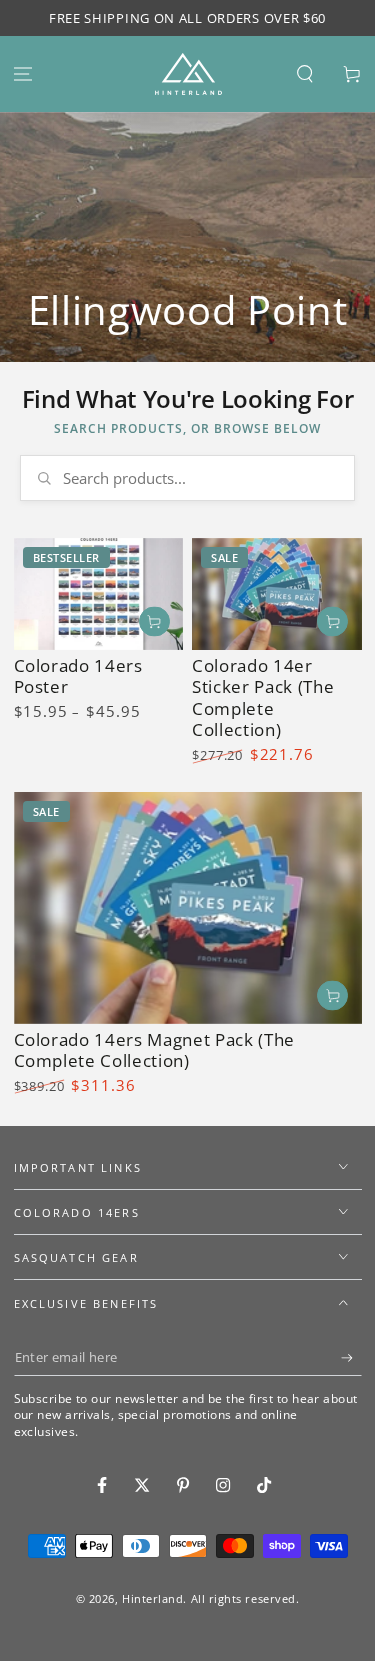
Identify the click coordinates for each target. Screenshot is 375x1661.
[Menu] (23, 74)
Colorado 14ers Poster (78, 676)
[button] (304, 74)
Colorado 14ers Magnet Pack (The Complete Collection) (154, 1050)
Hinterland (152, 1598)
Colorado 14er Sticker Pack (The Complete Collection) (263, 698)
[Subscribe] (351, 1358)
